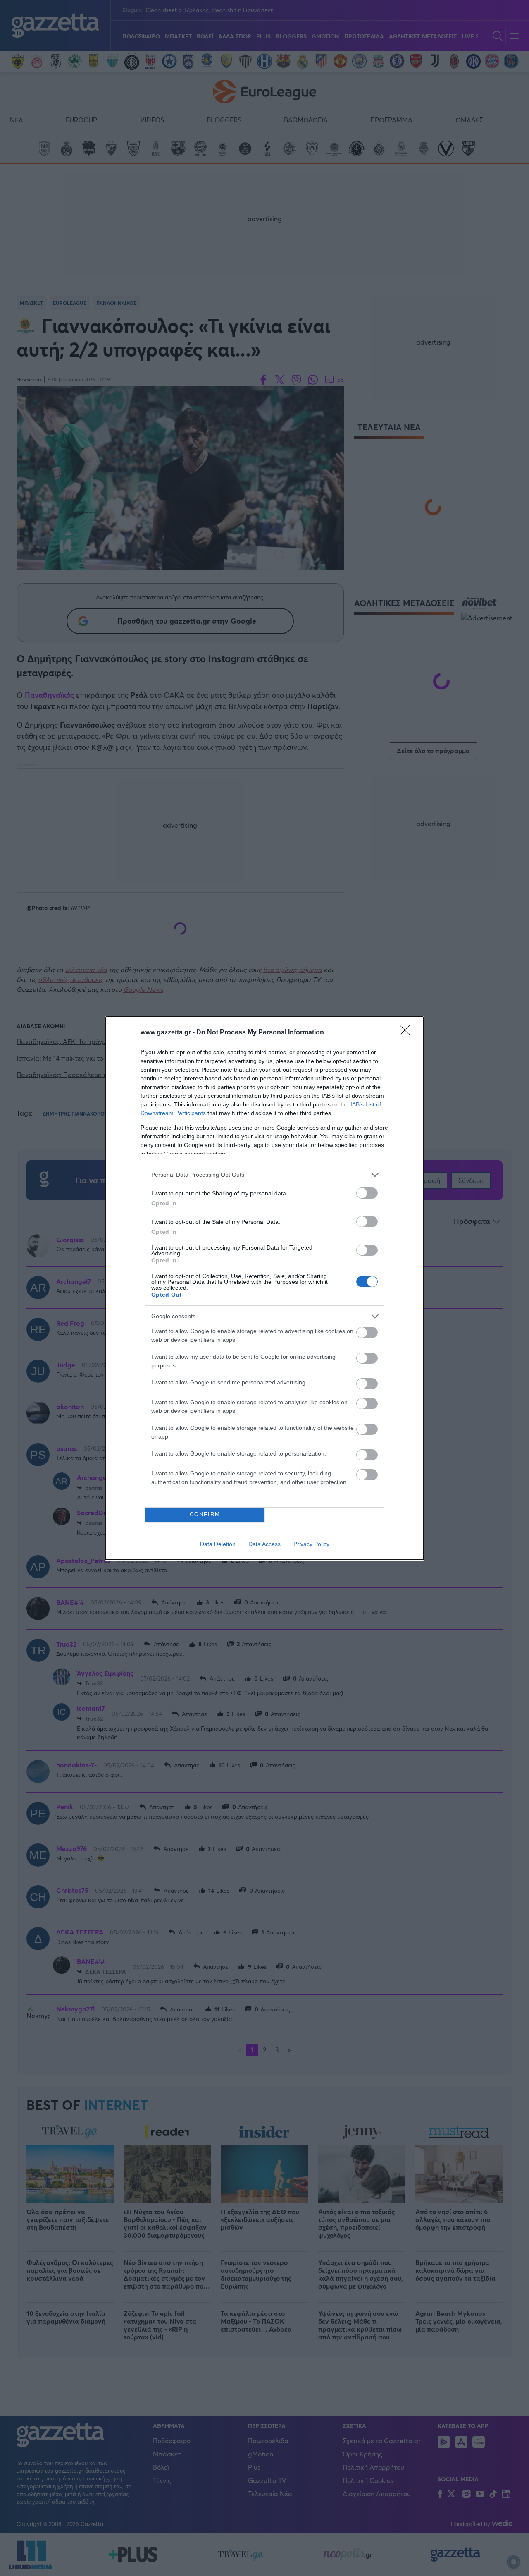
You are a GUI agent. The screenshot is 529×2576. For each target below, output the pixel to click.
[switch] (367, 1193)
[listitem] (264, 1175)
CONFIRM (205, 1514)
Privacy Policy (311, 1544)
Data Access (264, 1544)
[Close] (407, 1033)
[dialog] (264, 1288)
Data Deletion (218, 1544)
